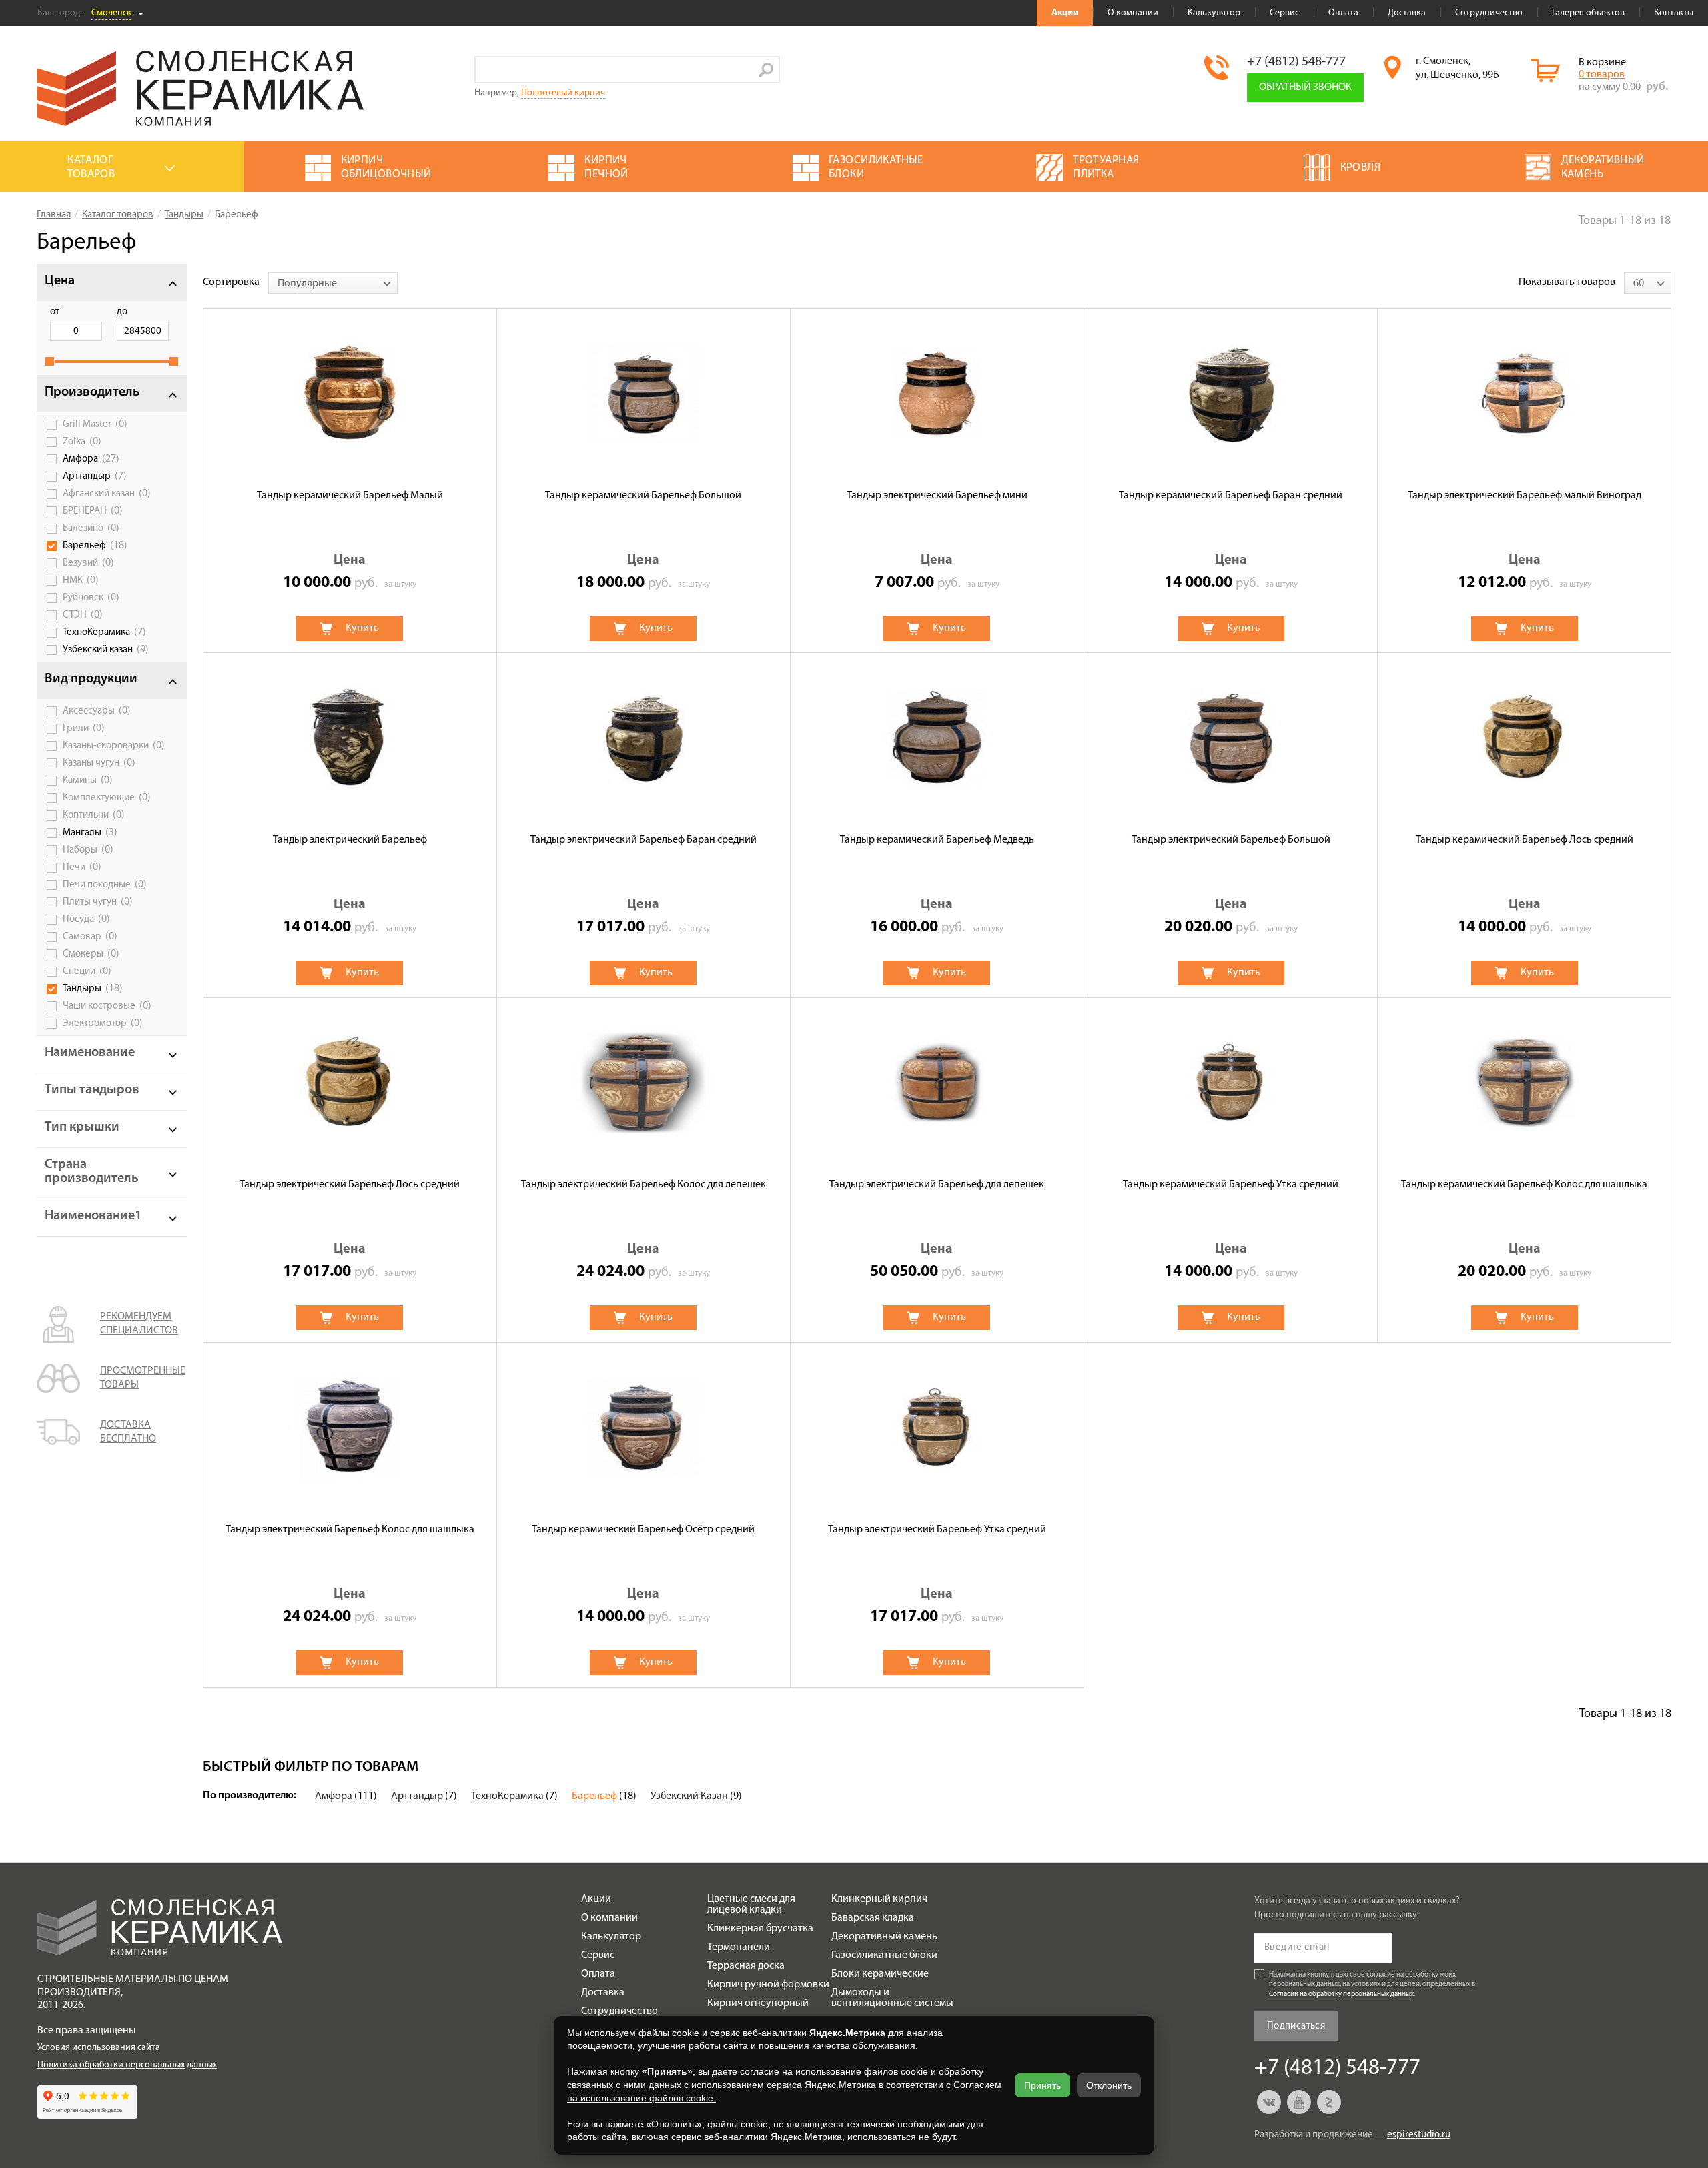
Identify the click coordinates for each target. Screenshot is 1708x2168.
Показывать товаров (1567, 282)
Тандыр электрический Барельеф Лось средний (350, 1185)
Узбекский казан (106, 650)
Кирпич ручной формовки (768, 1985)
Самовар (90, 937)
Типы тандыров (92, 1090)
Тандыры (93, 989)
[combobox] (333, 283)
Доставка (1407, 13)
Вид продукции (91, 679)
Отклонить (1109, 2085)
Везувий (88, 563)
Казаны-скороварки (114, 746)
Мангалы (90, 833)
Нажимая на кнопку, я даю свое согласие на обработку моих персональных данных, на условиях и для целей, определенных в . (1372, 1985)
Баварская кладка (873, 1918)
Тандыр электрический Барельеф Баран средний (644, 840)
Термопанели (739, 1947)
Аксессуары (97, 711)
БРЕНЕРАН (93, 511)
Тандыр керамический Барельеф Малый (350, 496)
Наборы (88, 850)
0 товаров (1602, 75)
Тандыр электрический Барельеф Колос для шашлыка (350, 1530)
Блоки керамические (880, 1974)
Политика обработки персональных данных (127, 2065)
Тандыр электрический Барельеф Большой (1231, 840)
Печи (82, 867)
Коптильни (94, 815)
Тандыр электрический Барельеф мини (937, 496)
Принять (1042, 2085)
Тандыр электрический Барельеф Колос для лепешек (644, 1185)
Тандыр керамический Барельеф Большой (643, 496)
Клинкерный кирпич (879, 1899)
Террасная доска (746, 1966)
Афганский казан (107, 494)
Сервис (1284, 13)
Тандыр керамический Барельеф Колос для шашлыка (1524, 1185)
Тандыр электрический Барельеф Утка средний (937, 1530)
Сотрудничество (1489, 13)
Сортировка (231, 282)
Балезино (91, 528)
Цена (60, 281)
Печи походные (105, 885)
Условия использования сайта (99, 2048)
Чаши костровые (107, 1006)
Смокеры (91, 954)
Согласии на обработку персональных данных (1341, 1994)
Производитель (92, 392)
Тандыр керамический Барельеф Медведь (937, 840)
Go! (766, 70)
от (55, 312)
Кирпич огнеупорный (758, 2003)
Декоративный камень (884, 1937)
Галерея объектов (1588, 13)
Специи (87, 971)
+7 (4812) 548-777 (1296, 62)
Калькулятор (1214, 13)
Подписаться (1296, 2026)
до (122, 312)
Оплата (1343, 13)
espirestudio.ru (1419, 2135)
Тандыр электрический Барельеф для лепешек (937, 1185)
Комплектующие (107, 798)
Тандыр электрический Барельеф (350, 840)
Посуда (86, 919)
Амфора (91, 459)
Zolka (82, 442)
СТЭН (83, 615)
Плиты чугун (98, 902)
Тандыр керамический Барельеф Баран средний (1231, 496)
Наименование (90, 1053)
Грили (84, 728)
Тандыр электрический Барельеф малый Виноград (1525, 496)
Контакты (1674, 13)
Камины (88, 780)
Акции (1065, 13)
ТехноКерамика (104, 632)
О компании (1133, 13)
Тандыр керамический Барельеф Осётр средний (643, 1530)
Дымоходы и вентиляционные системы (892, 1998)
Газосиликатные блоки (884, 1955)
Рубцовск (91, 598)
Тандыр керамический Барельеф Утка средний (1231, 1185)
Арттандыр (95, 476)
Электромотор (103, 1023)
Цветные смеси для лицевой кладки (751, 1905)
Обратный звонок (1305, 87)
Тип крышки (82, 1127)
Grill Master (95, 424)
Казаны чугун (99, 763)
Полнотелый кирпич (563, 93)
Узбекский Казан (690, 1796)
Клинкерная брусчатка (760, 1929)
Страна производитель (92, 1172)
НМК (81, 580)
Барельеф (95, 546)
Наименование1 (93, 1216)
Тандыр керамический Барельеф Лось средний (1525, 840)
